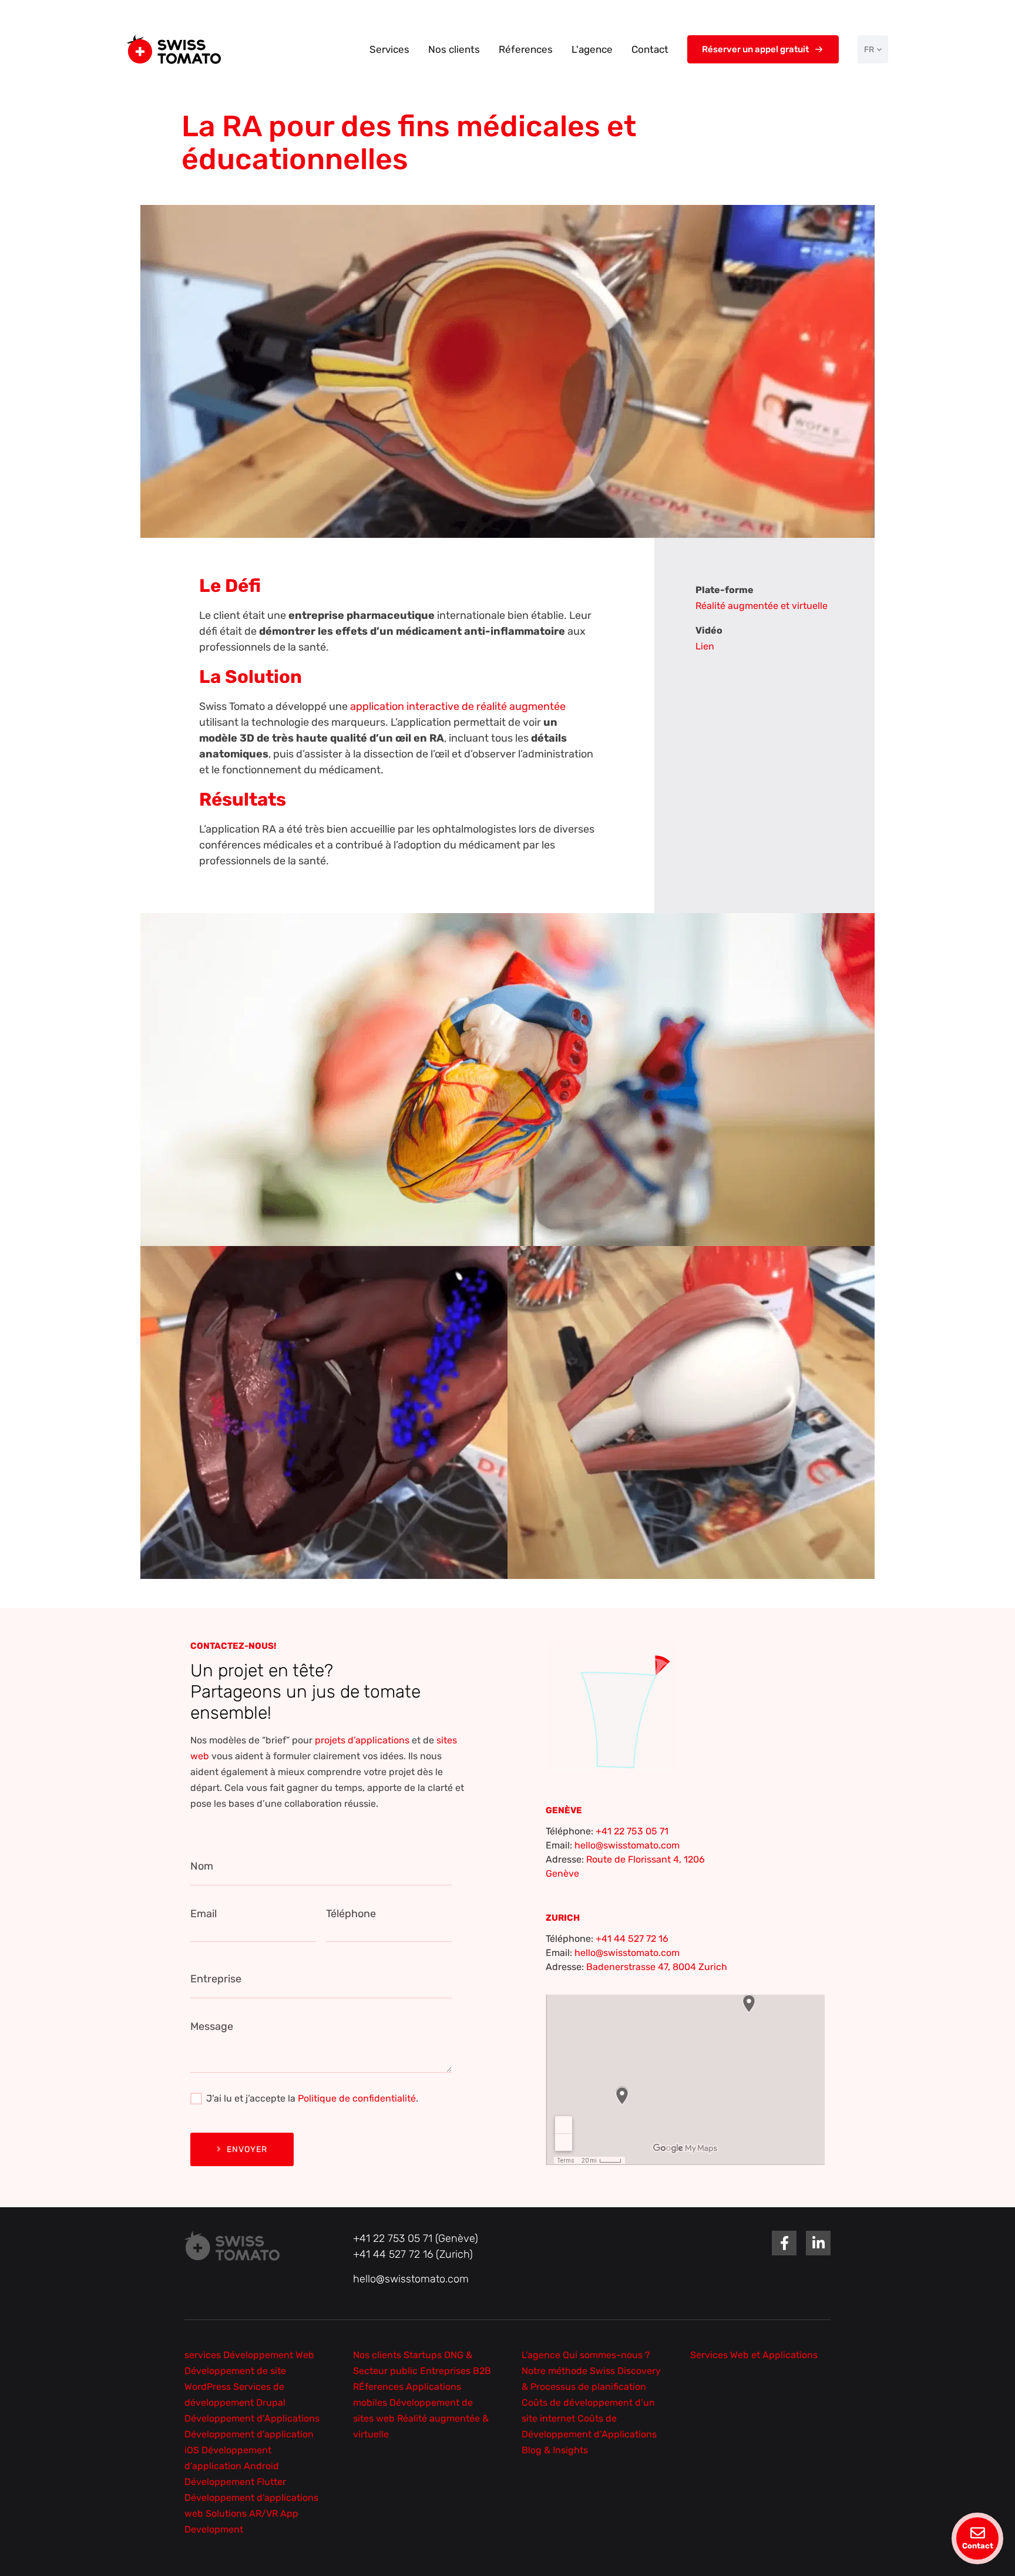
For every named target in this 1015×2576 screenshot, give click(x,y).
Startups (424, 2355)
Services (389, 49)
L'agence (592, 49)
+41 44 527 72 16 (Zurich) (413, 2254)
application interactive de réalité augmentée (458, 706)
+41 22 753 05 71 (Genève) (416, 2238)
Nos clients (454, 49)
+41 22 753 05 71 (632, 1831)
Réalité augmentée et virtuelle (762, 606)
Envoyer (247, 2149)
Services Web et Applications (754, 2355)
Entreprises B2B (456, 2371)
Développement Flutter (235, 2482)
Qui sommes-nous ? (606, 2355)
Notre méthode (556, 2371)
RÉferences (379, 2387)
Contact (650, 49)
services (204, 2355)
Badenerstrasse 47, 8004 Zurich (657, 1967)
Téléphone (351, 1914)
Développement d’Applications (252, 2418)
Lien (705, 646)
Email (204, 1914)
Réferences (526, 49)
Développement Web (269, 2355)
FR (869, 50)
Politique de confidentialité (357, 2098)
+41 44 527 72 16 (632, 1939)
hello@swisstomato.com (627, 1845)
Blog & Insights (555, 2450)
